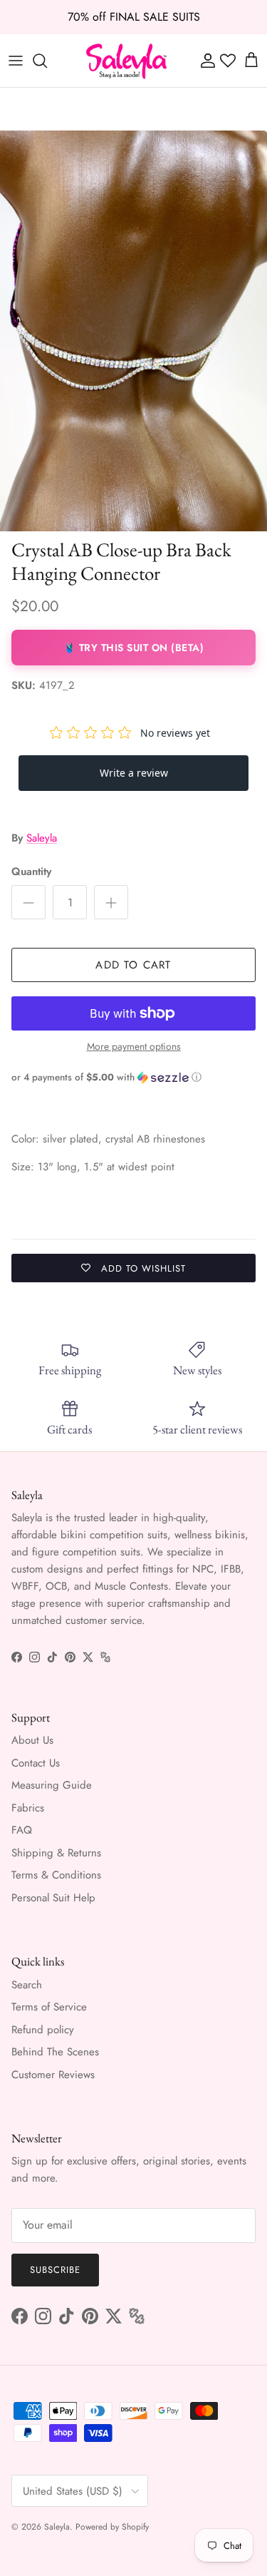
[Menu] (16, 61)
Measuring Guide (52, 1785)
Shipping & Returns (56, 1853)
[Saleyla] (127, 61)
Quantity (31, 872)
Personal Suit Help (53, 1898)
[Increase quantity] (111, 902)
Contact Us (36, 1763)
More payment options (134, 1047)
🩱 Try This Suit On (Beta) (134, 648)
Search (27, 1985)
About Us (32, 1740)
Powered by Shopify (112, 2527)
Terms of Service (49, 2007)
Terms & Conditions (56, 1875)
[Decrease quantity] (28, 902)
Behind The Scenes (55, 2052)
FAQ (22, 1830)
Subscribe (55, 2270)
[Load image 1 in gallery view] (133, 331)
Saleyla (42, 838)
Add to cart (133, 965)
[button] (133, 1077)
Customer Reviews (53, 2075)
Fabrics (28, 1808)
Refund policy (43, 2030)
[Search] (47, 61)
